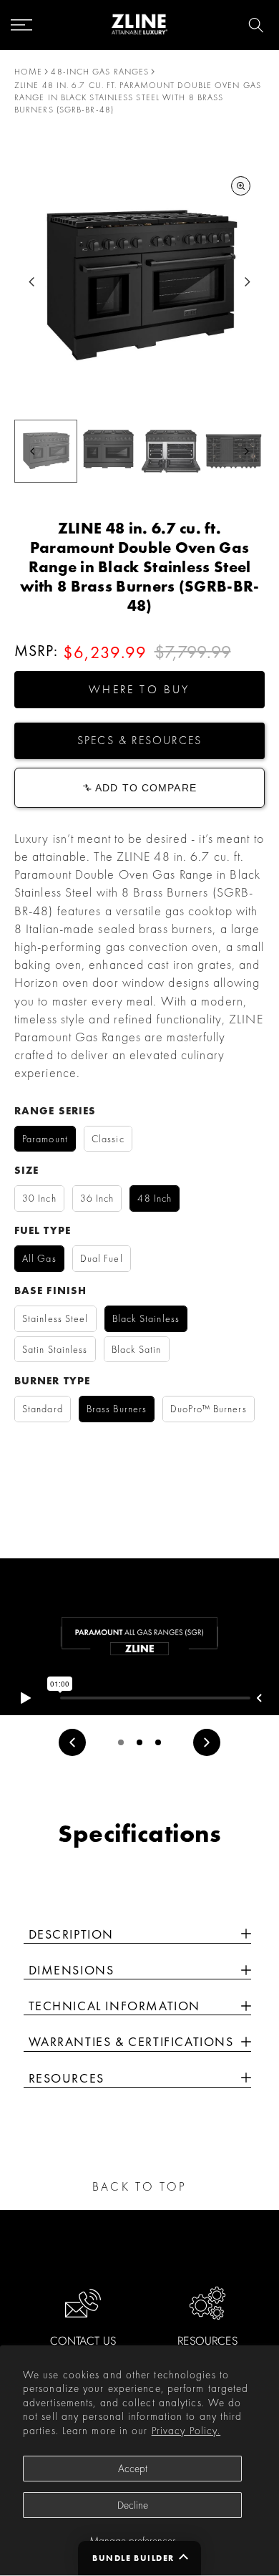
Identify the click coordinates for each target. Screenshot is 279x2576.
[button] (139, 690)
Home (28, 72)
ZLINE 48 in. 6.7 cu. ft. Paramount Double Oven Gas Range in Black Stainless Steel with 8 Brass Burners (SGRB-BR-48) (138, 97)
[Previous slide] (72, 1742)
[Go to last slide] (32, 282)
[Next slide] (247, 282)
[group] (46, 451)
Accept (133, 2469)
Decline (133, 2505)
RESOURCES (207, 2341)
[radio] (45, 1139)
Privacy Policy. (186, 2431)
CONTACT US (83, 2341)
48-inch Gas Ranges (100, 72)
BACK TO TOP (139, 2186)
